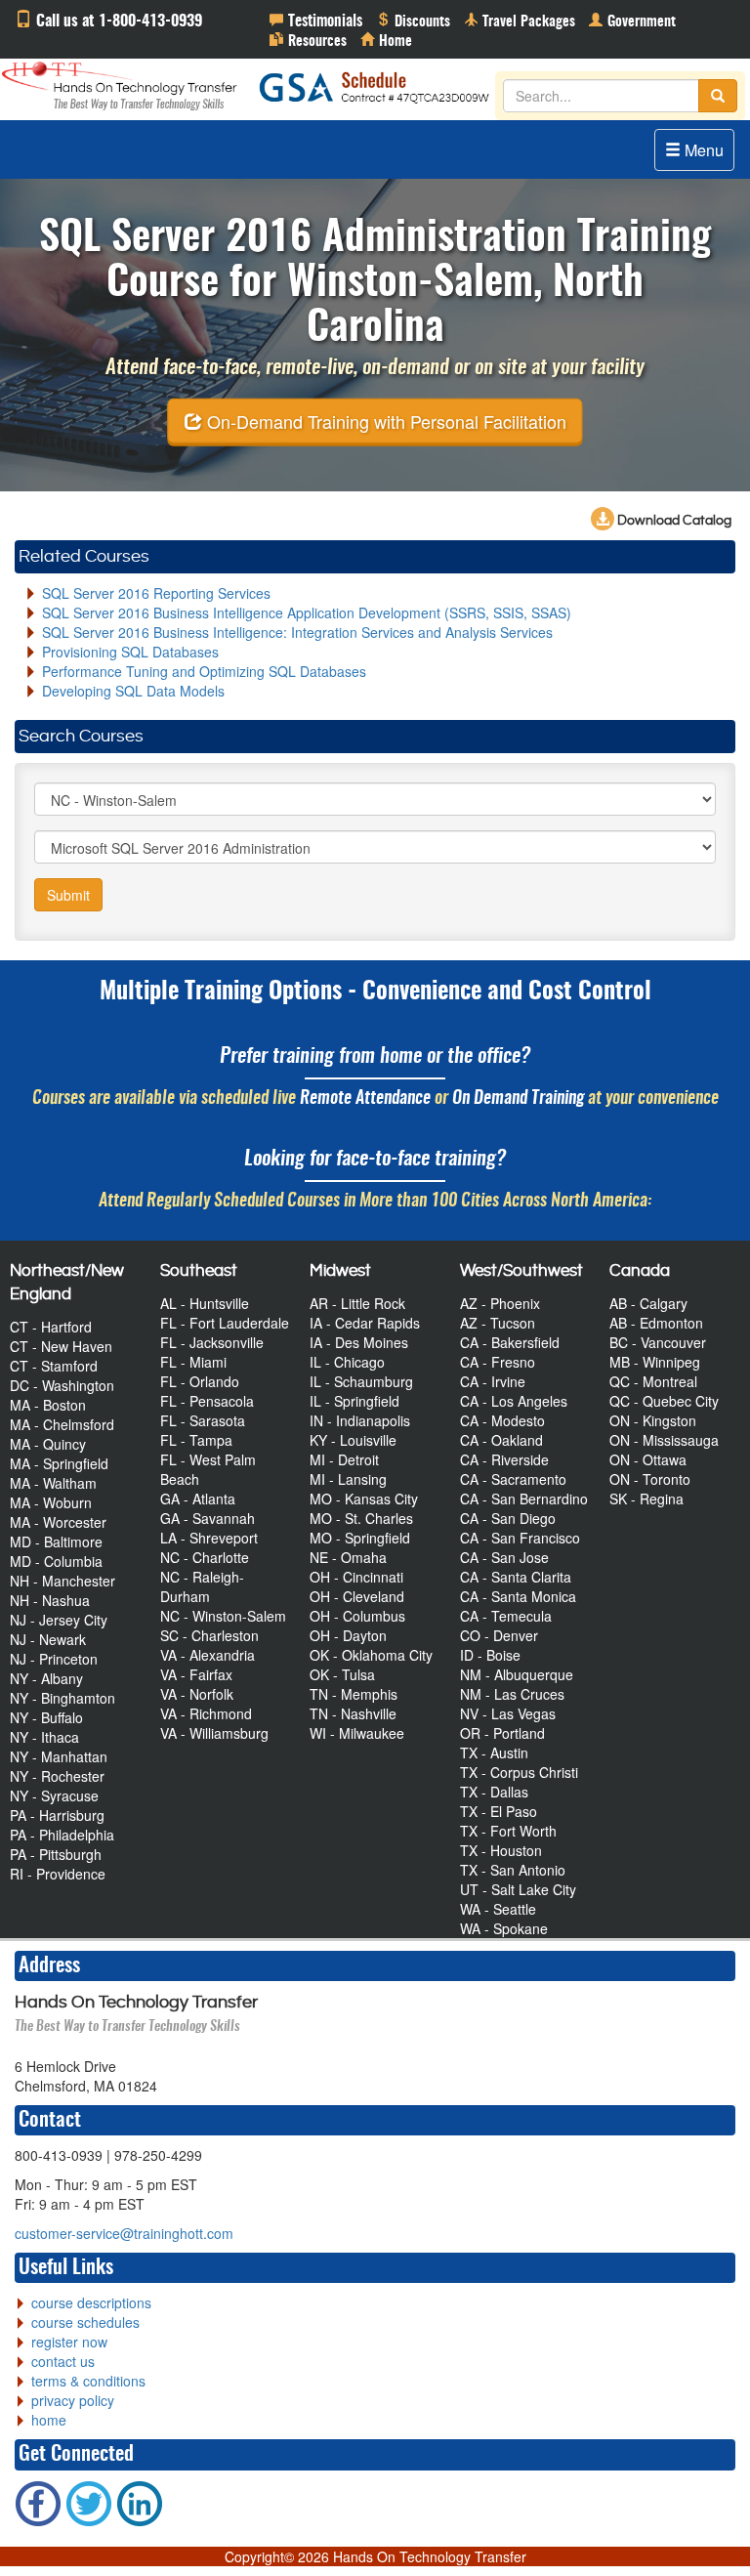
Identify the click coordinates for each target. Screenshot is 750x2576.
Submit (68, 895)
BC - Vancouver (658, 1342)
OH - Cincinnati (356, 1577)
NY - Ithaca (44, 1737)
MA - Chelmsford (62, 1424)
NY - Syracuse (54, 1795)
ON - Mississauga (664, 1440)
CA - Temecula (506, 1616)
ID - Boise (490, 1655)
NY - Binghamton (62, 1698)
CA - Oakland (501, 1440)
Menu (702, 150)
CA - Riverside (504, 1459)
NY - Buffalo (46, 1717)
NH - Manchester (62, 1581)
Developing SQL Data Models (133, 691)
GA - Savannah (208, 1518)
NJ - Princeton (54, 1659)
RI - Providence (58, 1874)
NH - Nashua (50, 1600)
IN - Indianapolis (360, 1420)
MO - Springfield (360, 1538)
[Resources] (308, 39)
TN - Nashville (353, 1713)
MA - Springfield (59, 1463)
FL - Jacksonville (212, 1342)
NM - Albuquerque (517, 1674)
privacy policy (73, 2400)
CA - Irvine (493, 1381)
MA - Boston (48, 1405)
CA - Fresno (498, 1362)
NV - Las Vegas (508, 1713)
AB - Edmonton (656, 1323)
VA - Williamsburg (214, 1733)
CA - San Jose (504, 1557)
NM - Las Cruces (512, 1694)
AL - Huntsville (205, 1303)
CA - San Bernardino (524, 1499)
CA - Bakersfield (510, 1342)
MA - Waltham (53, 1483)
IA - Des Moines (359, 1342)
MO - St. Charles (361, 1518)
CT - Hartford (51, 1327)
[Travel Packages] (520, 20)
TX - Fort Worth (508, 1831)
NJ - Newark (48, 1639)
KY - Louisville (353, 1440)
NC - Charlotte (205, 1557)
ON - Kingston (653, 1420)
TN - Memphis (354, 1694)
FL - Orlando (200, 1381)
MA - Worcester (58, 1522)
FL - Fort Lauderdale (225, 1323)
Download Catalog (673, 521)
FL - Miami (193, 1362)
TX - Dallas (494, 1792)
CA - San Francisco (520, 1538)
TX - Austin (494, 1753)
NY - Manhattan (59, 1756)
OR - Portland (502, 1733)
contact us (63, 2361)
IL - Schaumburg (361, 1381)
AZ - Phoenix (500, 1303)
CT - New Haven (61, 1346)
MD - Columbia (56, 1561)
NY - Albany (46, 1678)
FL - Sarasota (203, 1420)
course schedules (85, 2322)
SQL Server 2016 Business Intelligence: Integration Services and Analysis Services (297, 632)
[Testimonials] (316, 20)
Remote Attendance (365, 1098)
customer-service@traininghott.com (124, 2233)
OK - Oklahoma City (371, 1655)
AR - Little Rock (357, 1303)
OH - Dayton (348, 1635)
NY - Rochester (57, 1776)
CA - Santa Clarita (516, 1577)
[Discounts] (413, 20)
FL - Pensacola (207, 1401)
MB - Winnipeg (655, 1362)
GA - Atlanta (198, 1499)
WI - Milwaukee (357, 1733)
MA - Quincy (48, 1444)
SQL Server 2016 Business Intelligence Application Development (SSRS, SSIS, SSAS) (307, 612)
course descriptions (91, 2302)
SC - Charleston (209, 1635)
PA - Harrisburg (57, 1815)
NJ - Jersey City (59, 1620)
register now (69, 2342)
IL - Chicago (347, 1362)
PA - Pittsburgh (56, 1854)
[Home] (386, 39)
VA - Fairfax (196, 1674)
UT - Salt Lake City (518, 1889)
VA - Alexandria (208, 1655)
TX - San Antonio (513, 1870)
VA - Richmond (206, 1713)
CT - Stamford (54, 1366)
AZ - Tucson (498, 1323)
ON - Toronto (650, 1479)
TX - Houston (501, 1850)
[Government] (632, 20)
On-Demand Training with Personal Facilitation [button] (384, 420)
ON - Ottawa (648, 1459)
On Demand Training (518, 1098)
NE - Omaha (348, 1557)
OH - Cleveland (357, 1596)
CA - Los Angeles (514, 1401)
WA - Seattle (498, 1909)
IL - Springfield (354, 1401)
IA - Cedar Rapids (365, 1323)
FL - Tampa (196, 1440)
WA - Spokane (504, 1928)
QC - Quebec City (664, 1401)
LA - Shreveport (209, 1538)
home (49, 2420)
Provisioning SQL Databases (130, 652)
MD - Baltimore (56, 1541)
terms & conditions (88, 2381)
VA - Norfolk (197, 1694)
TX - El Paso (499, 1811)
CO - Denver (499, 1635)
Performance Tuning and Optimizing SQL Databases (204, 671)
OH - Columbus (357, 1616)
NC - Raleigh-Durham (202, 1586)
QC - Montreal (653, 1381)
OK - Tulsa (342, 1674)
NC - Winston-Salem (223, 1616)
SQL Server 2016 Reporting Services (156, 593)
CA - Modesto (502, 1420)
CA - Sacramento (513, 1479)
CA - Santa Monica (518, 1596)
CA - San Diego (508, 1518)
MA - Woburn (51, 1502)
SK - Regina (646, 1499)
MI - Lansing (348, 1479)
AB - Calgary (648, 1303)
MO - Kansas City (364, 1499)
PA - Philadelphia (62, 1835)
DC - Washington (62, 1385)
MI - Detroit (344, 1459)
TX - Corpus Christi (519, 1772)
